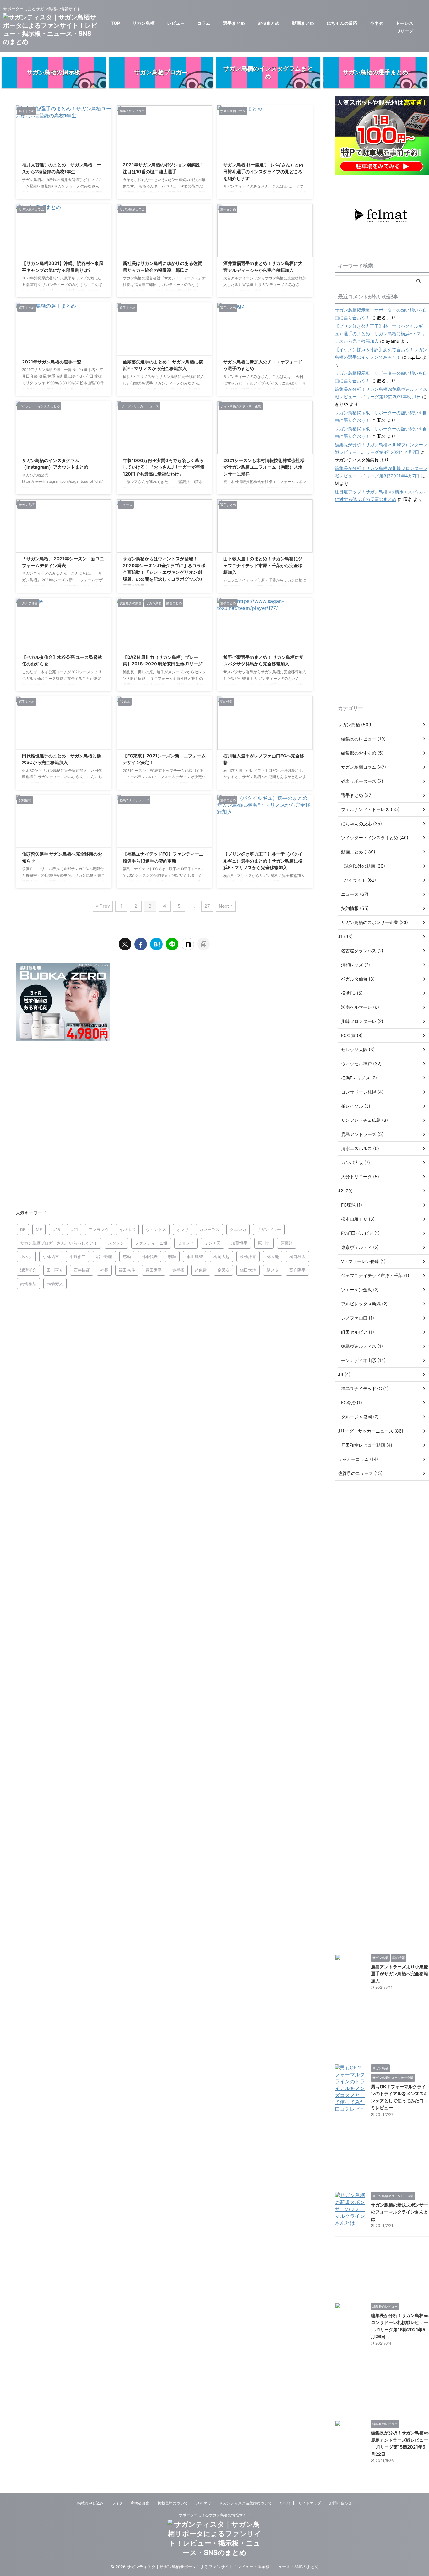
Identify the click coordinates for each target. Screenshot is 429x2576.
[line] (172, 944)
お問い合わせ (340, 2503)
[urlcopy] (204, 944)
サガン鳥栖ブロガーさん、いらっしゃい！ (59, 1243)
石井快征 (82, 1270)
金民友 (223, 1270)
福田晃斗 (127, 1270)
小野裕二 (78, 1256)
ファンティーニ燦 (151, 1243)
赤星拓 (178, 1270)
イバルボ (127, 1229)
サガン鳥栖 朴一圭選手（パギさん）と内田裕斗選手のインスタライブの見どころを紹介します (263, 171)
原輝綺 (287, 1243)
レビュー (176, 23)
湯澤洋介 (28, 1270)
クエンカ (238, 1229)
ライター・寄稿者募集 (131, 2503)
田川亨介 (55, 1270)
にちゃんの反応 (342, 23)
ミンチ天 (213, 1243)
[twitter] (125, 944)
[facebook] (141, 944)
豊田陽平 (154, 1270)
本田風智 (195, 1256)
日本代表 (149, 1256)
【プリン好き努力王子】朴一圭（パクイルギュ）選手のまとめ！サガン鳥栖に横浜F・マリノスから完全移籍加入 (263, 861)
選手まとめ (234, 23)
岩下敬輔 (104, 1256)
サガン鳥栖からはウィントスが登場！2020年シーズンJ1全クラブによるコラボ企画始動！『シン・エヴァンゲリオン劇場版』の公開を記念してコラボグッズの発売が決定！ (164, 572)
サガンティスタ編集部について (246, 2503)
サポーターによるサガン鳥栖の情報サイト (215, 2515)
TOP (115, 23)
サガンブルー (269, 1229)
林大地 (273, 1256)
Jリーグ (405, 31)
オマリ (183, 1229)
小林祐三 (51, 1256)
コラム (204, 23)
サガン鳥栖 (144, 23)
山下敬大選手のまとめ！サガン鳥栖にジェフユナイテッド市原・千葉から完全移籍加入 (263, 565)
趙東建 (201, 1270)
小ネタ (377, 23)
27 (207, 906)
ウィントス (156, 1229)
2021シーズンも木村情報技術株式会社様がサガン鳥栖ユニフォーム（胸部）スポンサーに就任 (264, 467)
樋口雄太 (297, 1256)
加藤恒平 (239, 1243)
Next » (226, 906)
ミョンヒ (186, 1243)
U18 (56, 1229)
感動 (127, 1256)
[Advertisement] (164, 1125)
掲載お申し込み (90, 2503)
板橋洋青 (248, 1256)
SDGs (285, 2503)
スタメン (116, 1243)
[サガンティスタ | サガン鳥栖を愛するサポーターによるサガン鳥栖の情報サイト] (156, 944)
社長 (104, 1270)
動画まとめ (303, 23)
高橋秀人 (55, 1283)
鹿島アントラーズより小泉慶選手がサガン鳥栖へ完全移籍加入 (399, 1974)
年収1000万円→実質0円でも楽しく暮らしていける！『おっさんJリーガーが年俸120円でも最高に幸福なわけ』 (164, 467)
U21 (74, 1229)
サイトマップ (310, 2503)
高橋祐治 (28, 1283)
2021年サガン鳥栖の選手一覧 (52, 362)
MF (39, 1229)
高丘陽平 (297, 1270)
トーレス (405, 23)
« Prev (103, 906)
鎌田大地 (248, 1270)
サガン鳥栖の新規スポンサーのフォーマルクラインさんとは (399, 2212)
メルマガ (204, 2503)
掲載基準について (173, 2503)
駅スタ (273, 1270)
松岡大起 (221, 1256)
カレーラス (209, 1229)
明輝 (172, 1256)
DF (23, 1229)
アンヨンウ (98, 1229)
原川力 (264, 1243)
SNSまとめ (269, 23)
